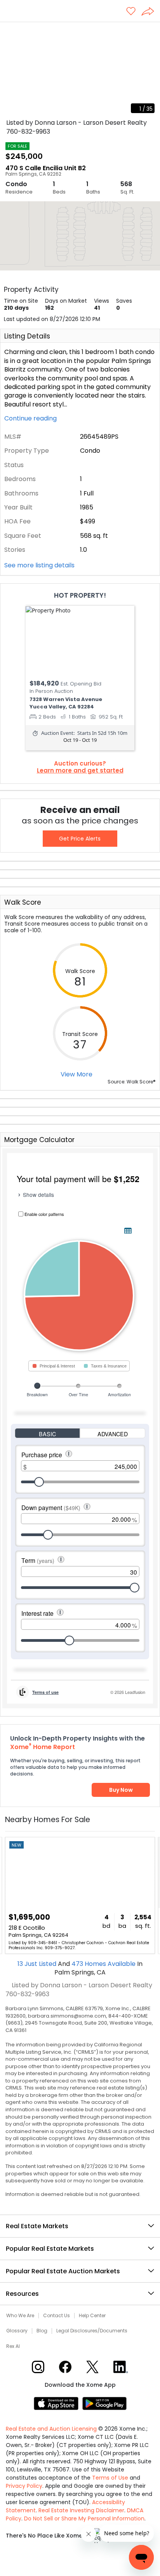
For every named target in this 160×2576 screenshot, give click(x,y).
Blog (42, 2331)
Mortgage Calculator (39, 1140)
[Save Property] (131, 12)
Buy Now (121, 1790)
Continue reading (31, 419)
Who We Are (20, 2316)
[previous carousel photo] (10, 70)
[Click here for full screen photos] (150, 31)
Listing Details (27, 336)
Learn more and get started (80, 771)
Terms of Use (110, 2478)
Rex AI (13, 2346)
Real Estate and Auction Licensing (51, 2429)
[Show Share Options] (151, 12)
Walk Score (23, 902)
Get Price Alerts (80, 839)
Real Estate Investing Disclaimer (81, 2510)
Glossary (17, 2331)
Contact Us (57, 2316)
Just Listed (38, 1964)
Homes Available (104, 1964)
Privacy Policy (24, 2486)
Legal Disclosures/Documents (92, 2331)
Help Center (92, 2316)
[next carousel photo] (150, 70)
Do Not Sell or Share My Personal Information (84, 2518)
